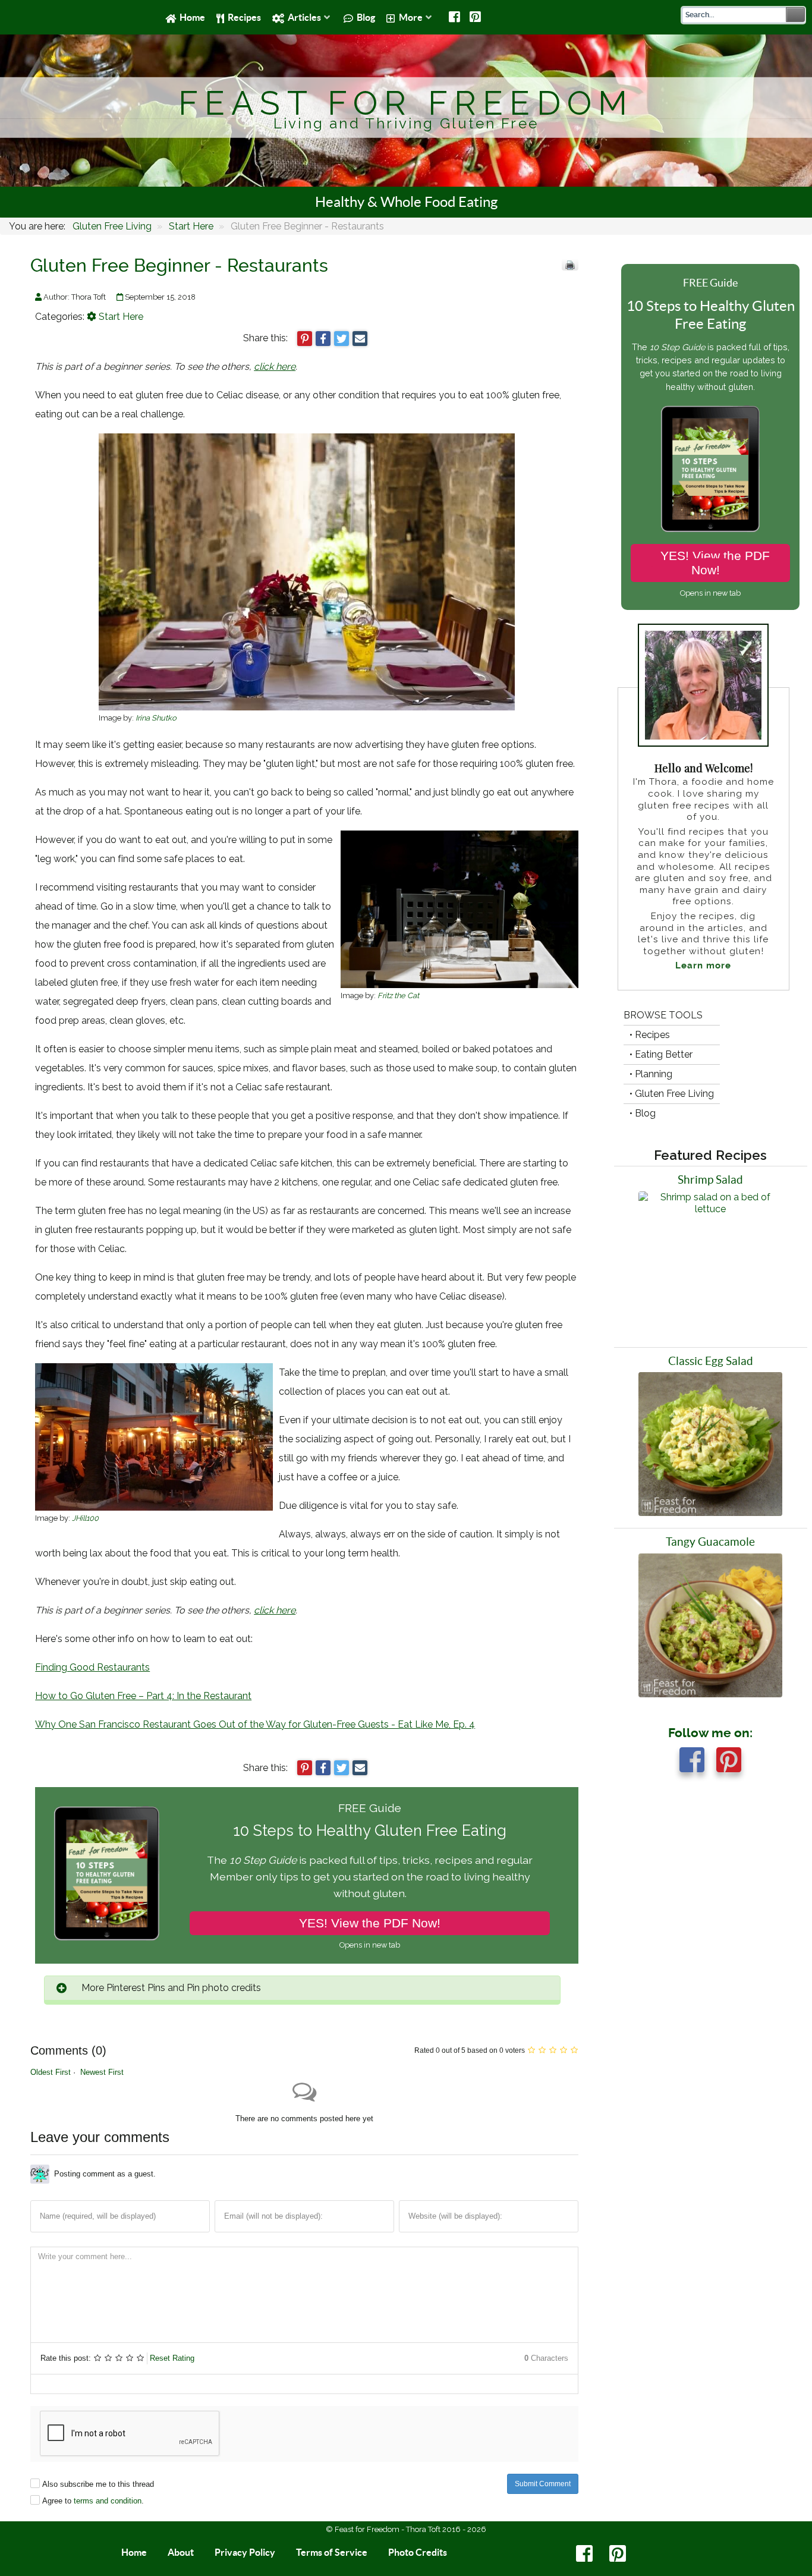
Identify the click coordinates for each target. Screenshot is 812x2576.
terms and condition (108, 2501)
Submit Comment (543, 2484)
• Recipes (650, 1035)
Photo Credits (418, 2552)
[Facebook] (456, 17)
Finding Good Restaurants (92, 1667)
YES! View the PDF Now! (370, 1923)
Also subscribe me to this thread (98, 2484)
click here (275, 367)
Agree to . (93, 2501)
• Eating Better (661, 1054)
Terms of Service (332, 2552)
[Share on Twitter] (342, 339)
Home (134, 2552)
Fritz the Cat (398, 996)
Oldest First (51, 2072)
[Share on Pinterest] (305, 339)
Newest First (102, 2072)
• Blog (643, 1113)
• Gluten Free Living (672, 1094)
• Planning (651, 1074)
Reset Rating (172, 2358)
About (181, 2552)
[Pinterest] (475, 17)
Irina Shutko (156, 718)
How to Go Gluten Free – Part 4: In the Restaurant (143, 1696)
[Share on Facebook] (323, 339)
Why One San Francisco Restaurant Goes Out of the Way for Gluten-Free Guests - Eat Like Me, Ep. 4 (255, 1724)
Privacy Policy (245, 2552)
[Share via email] (360, 339)
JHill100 (85, 1518)
